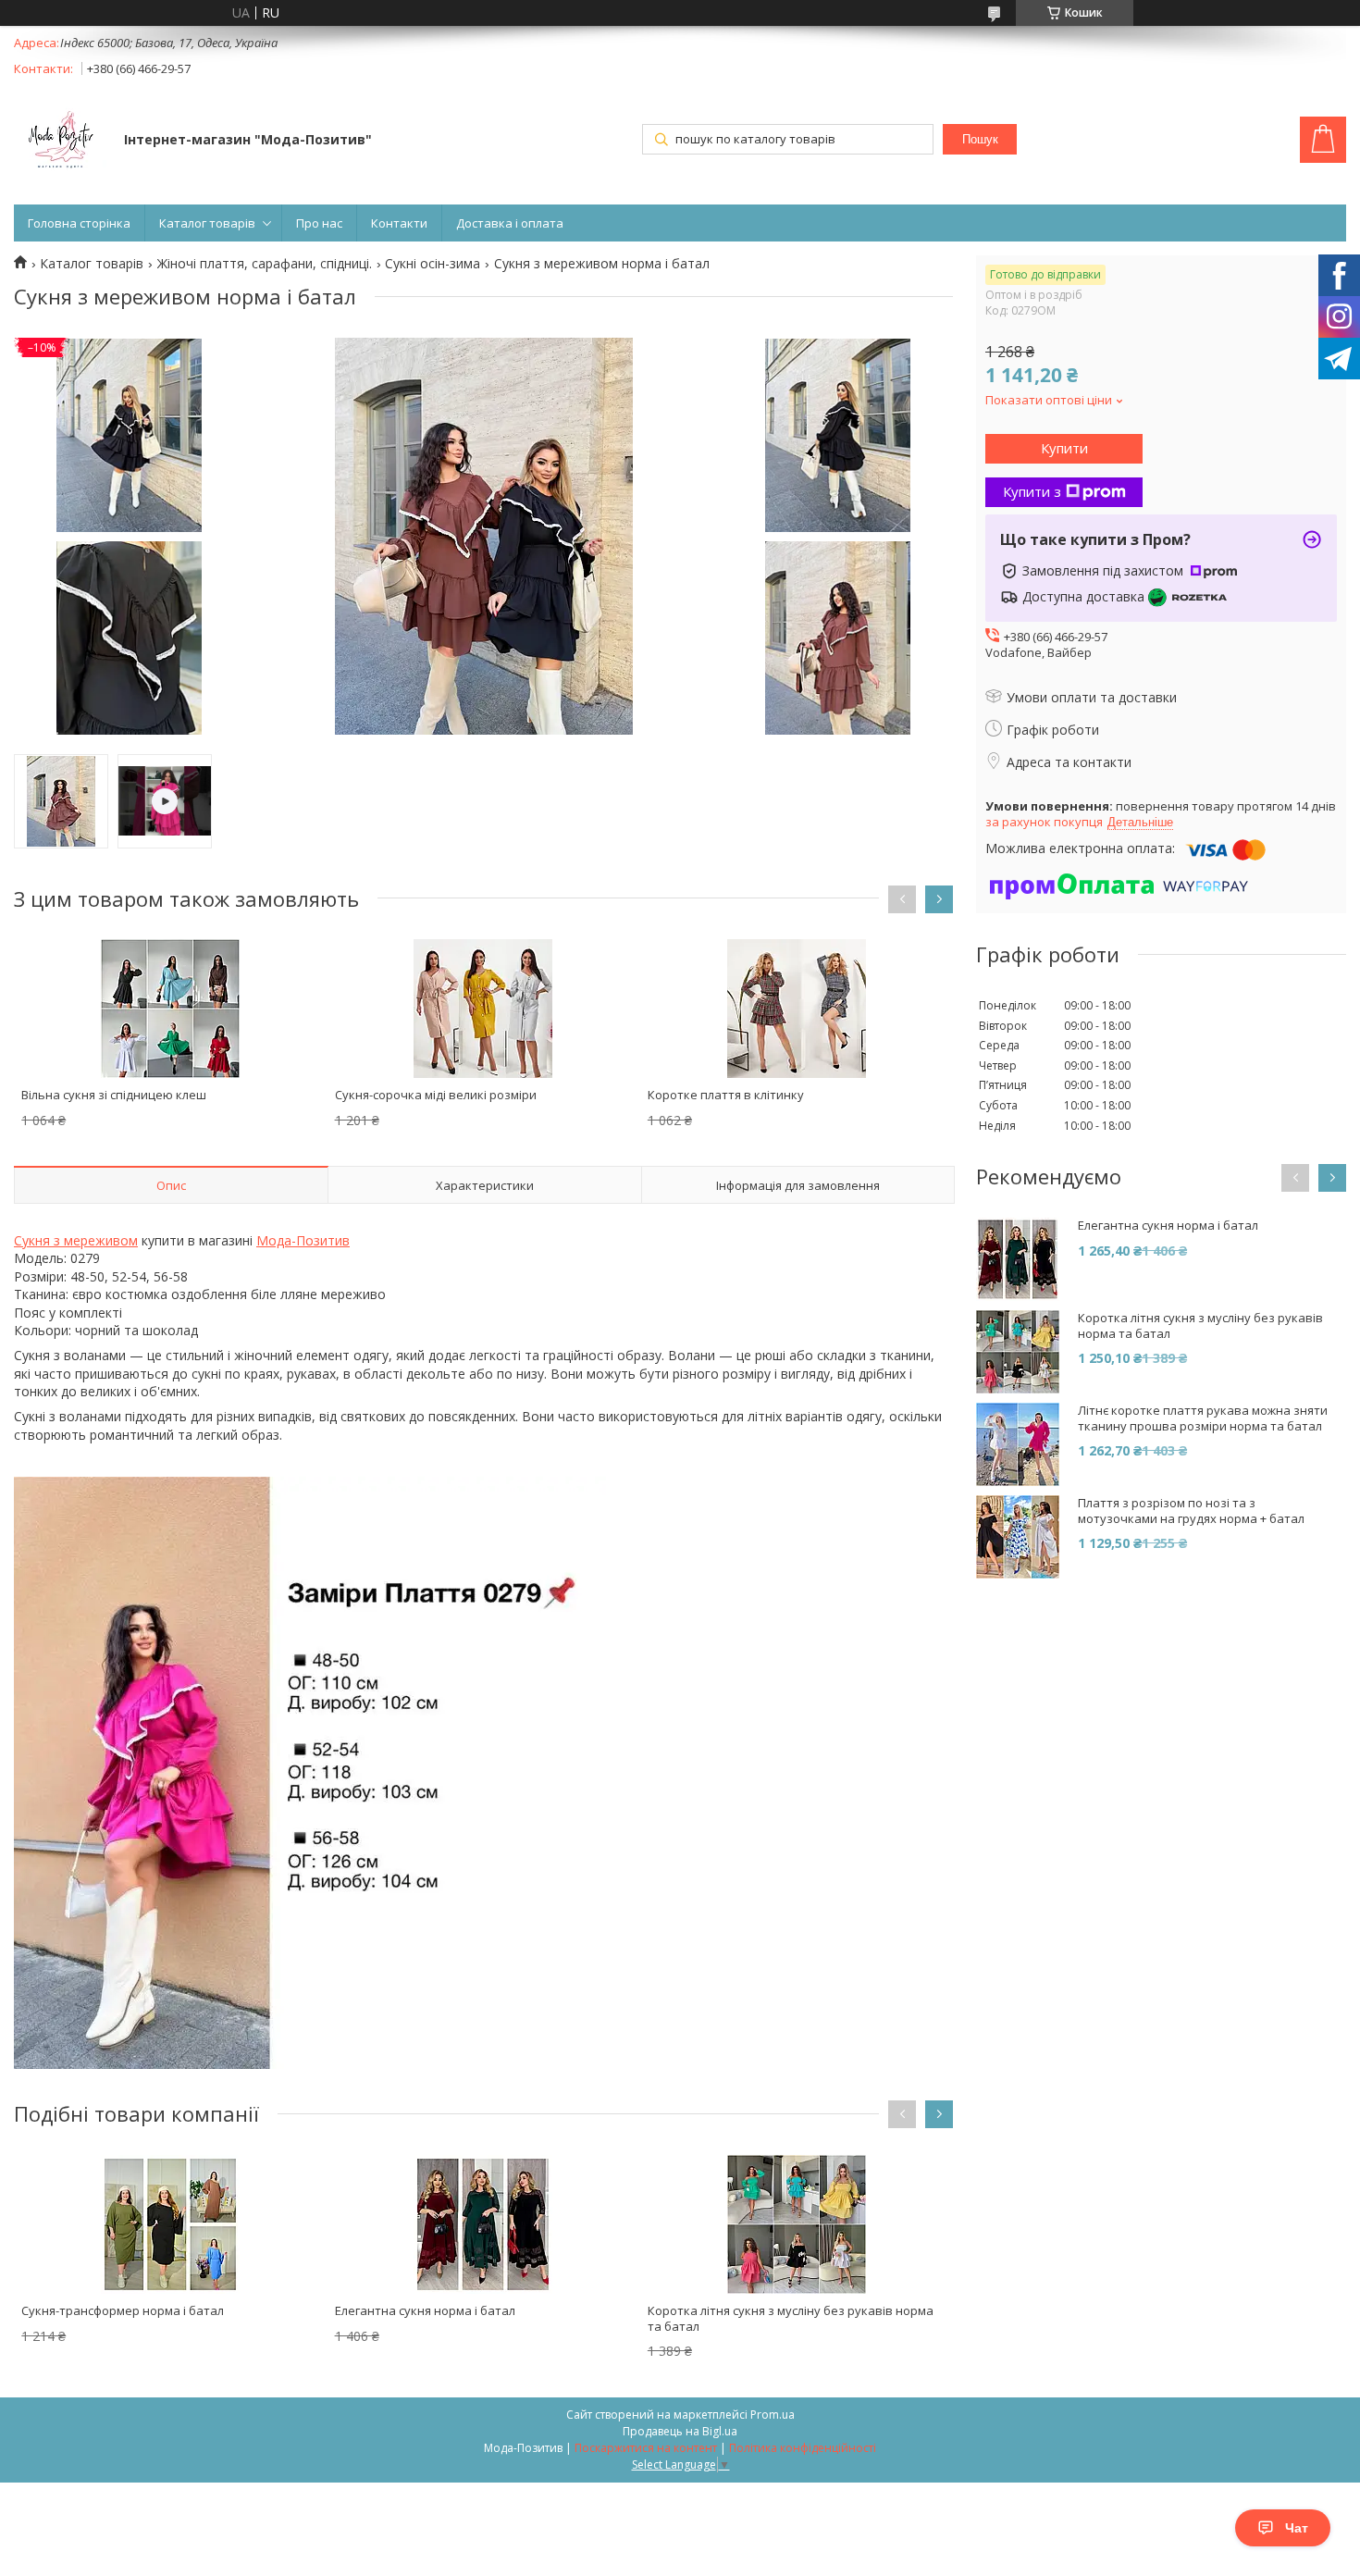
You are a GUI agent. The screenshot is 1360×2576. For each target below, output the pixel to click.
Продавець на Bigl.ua (680, 2431)
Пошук (980, 139)
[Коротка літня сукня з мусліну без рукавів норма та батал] (797, 2224)
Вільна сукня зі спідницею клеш (114, 1095)
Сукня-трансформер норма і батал (123, 2310)
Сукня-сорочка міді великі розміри (436, 1095)
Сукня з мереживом (76, 1240)
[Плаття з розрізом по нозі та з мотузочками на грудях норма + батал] (1018, 1537)
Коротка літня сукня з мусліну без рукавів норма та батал (791, 2318)
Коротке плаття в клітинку (726, 1095)
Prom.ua (773, 2415)
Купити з (1032, 491)
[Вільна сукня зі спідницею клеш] (170, 1009)
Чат (1297, 2528)
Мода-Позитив (303, 1240)
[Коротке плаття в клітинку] (797, 1009)
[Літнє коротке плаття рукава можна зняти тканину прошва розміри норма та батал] (1018, 1444)
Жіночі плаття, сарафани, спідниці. (265, 264)
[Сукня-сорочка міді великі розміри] (484, 1009)
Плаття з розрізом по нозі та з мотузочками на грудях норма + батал (1191, 1511)
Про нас (319, 223)
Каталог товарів (207, 223)
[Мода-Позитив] (60, 142)
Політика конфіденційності (803, 2448)
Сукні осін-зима (433, 264)
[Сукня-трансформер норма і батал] (170, 2224)
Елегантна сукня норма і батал (425, 2310)
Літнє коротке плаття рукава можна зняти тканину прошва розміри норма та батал (1203, 1418)
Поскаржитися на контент (646, 2448)
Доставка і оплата (510, 223)
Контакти (399, 223)
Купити (1064, 448)
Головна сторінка (79, 223)
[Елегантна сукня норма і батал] (484, 2224)
